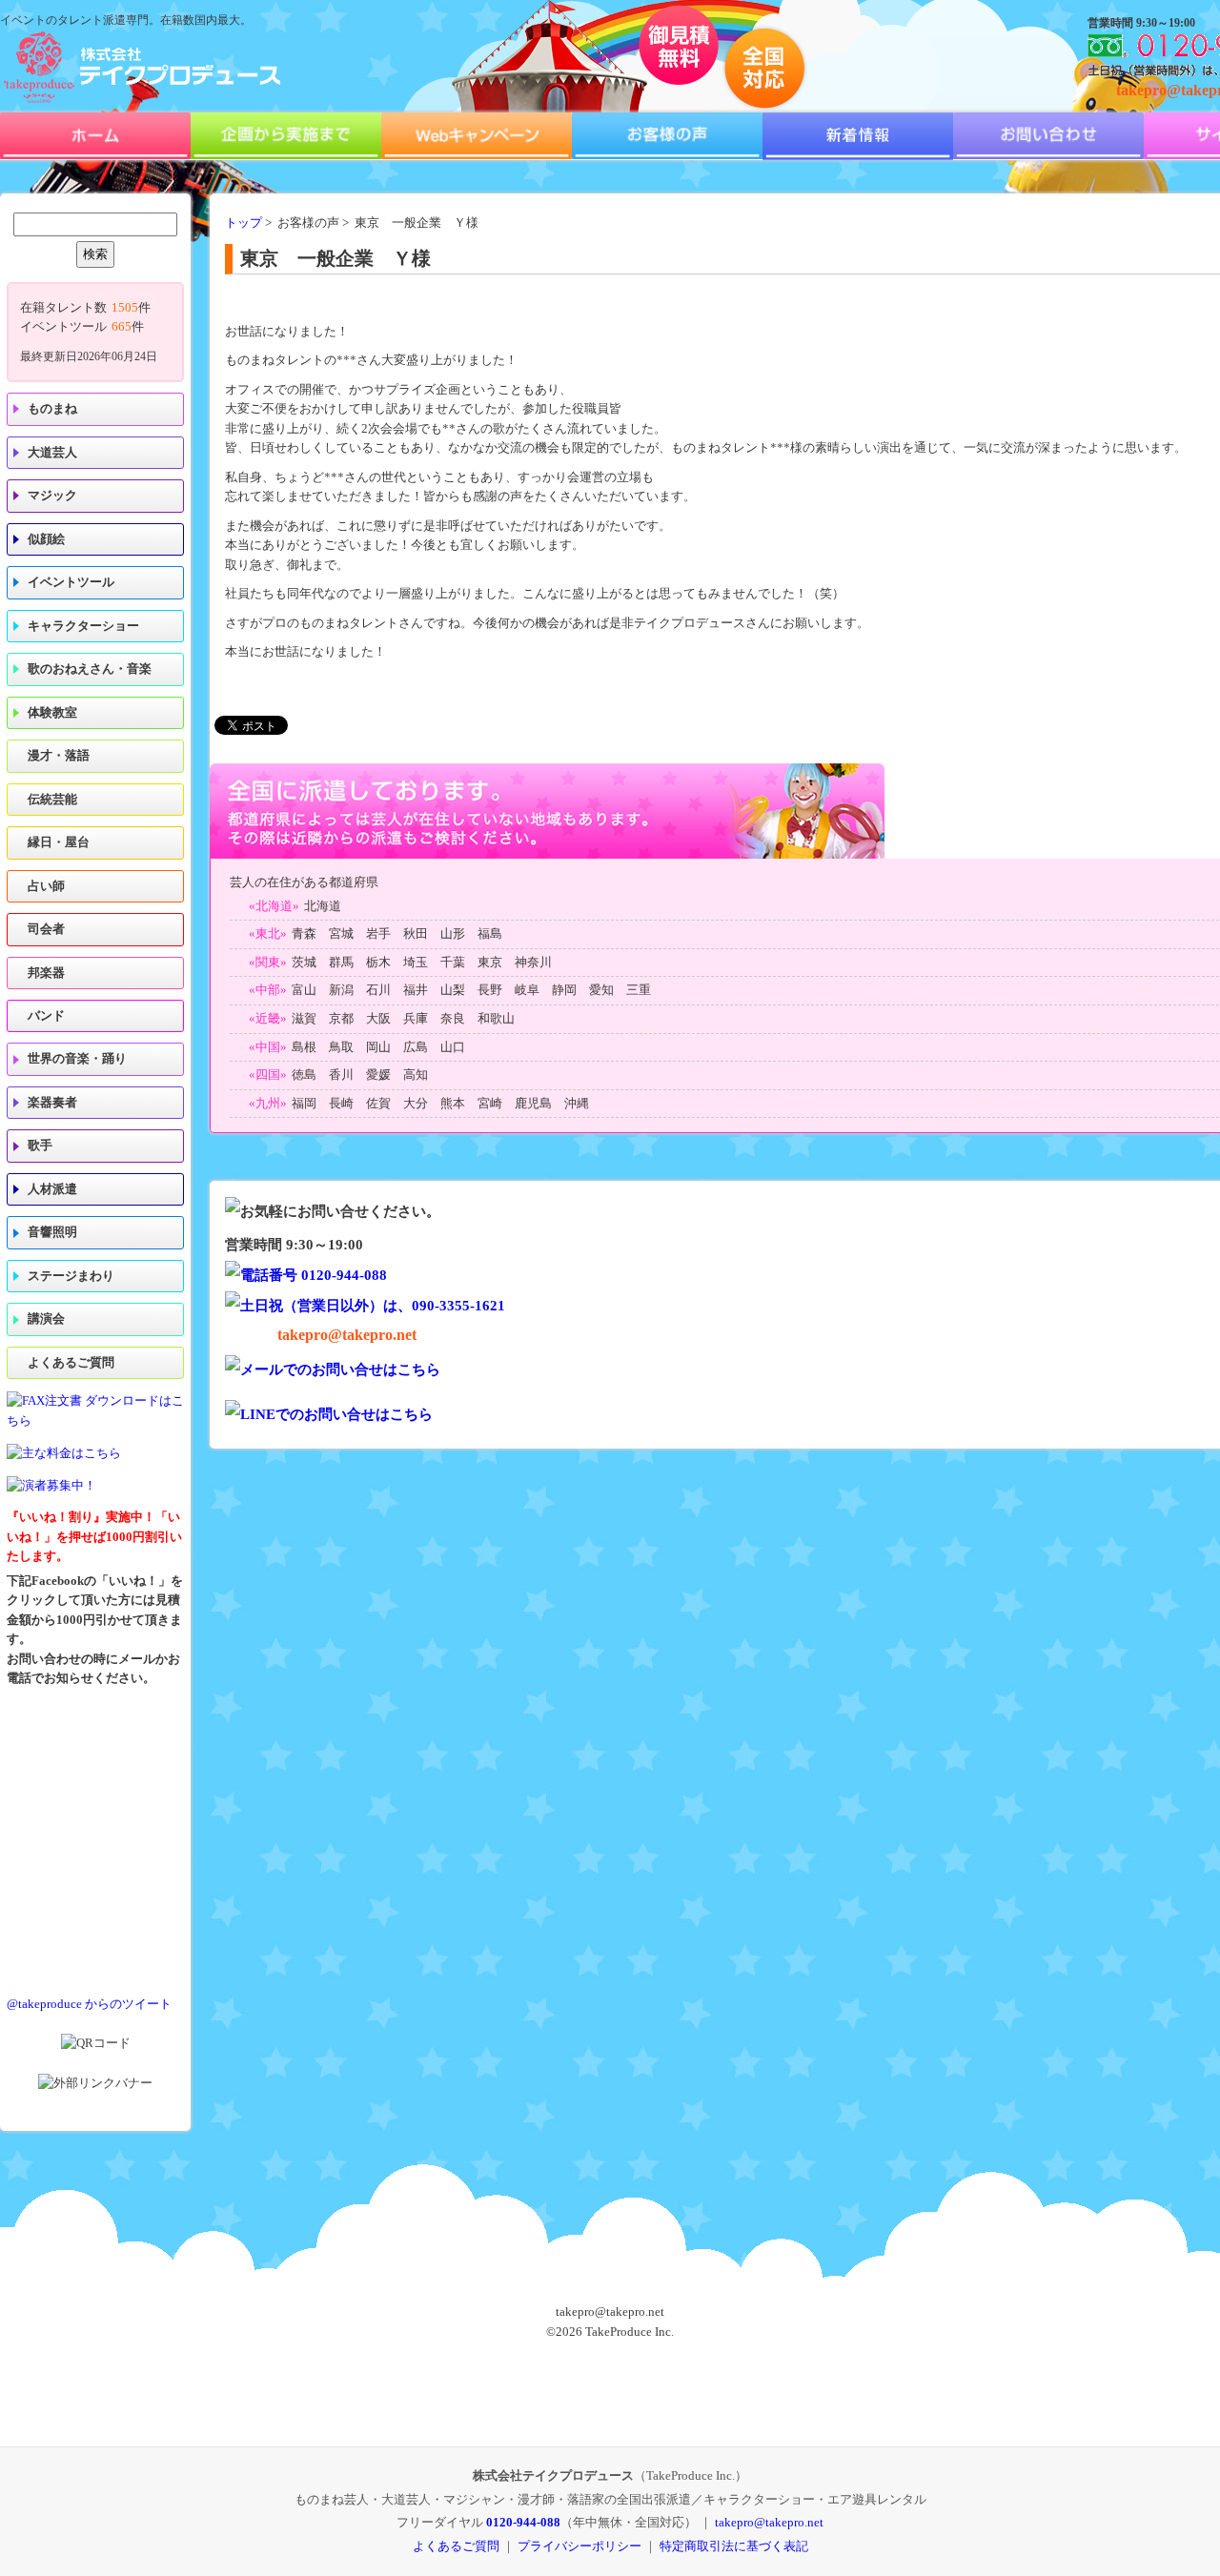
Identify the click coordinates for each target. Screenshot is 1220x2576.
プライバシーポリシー (579, 2546)
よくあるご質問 (71, 1363)
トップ (244, 223)
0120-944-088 (523, 2522)
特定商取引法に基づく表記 (734, 2546)
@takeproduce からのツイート (89, 2004)
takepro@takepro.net (347, 1335)
